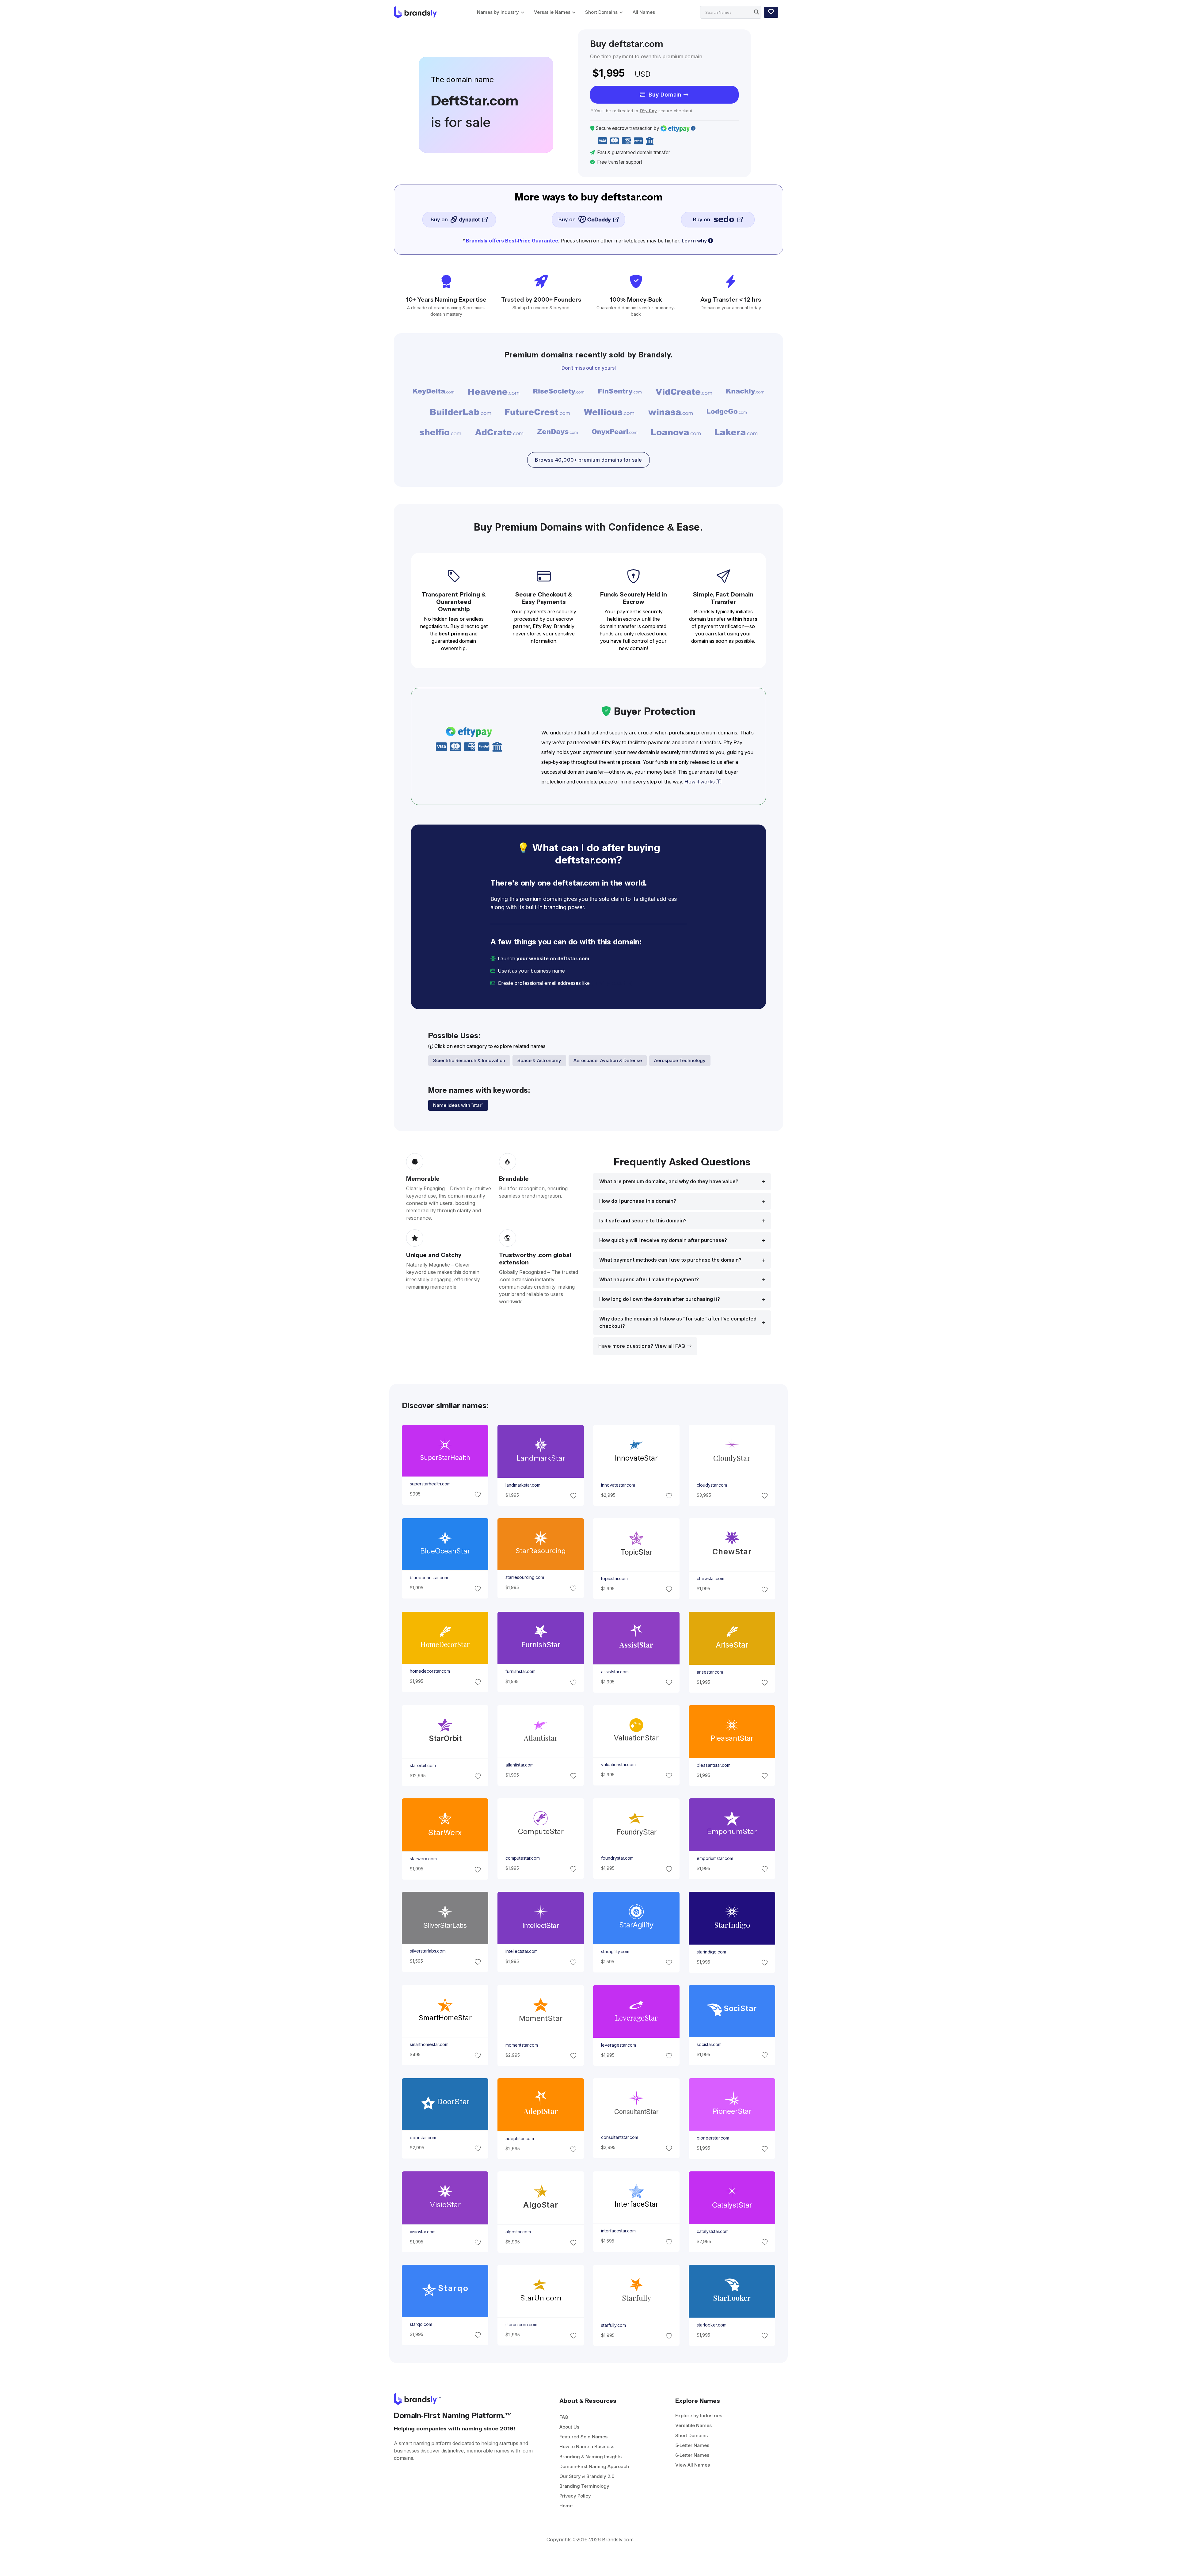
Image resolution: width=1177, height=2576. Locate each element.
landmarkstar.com (523, 1485)
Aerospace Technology (680, 1060)
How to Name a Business (587, 2446)
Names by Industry (498, 12)
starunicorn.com (521, 2325)
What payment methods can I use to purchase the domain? (670, 1260)
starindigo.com (711, 1952)
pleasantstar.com (714, 1765)
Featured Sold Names (583, 2437)
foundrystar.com (617, 1858)
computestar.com (522, 1858)
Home (566, 2506)
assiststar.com (615, 1672)
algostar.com (518, 2232)
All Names (644, 12)
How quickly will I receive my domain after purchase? (663, 1240)
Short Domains (601, 12)
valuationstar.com (618, 1765)
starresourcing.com (524, 1577)
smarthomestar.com (429, 2044)
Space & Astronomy (539, 1060)
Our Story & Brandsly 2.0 (587, 2476)
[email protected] (612, 983)
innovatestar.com (618, 1485)
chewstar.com (710, 1579)
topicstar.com (614, 1579)
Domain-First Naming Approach (594, 2466)
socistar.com (709, 2044)
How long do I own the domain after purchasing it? (660, 1299)
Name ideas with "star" (458, 1105)
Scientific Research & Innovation (469, 1060)
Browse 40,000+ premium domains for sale (588, 460)
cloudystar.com (712, 1485)
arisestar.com (710, 1672)
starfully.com (613, 2325)
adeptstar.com (519, 2138)
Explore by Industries (699, 2416)
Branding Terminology (584, 2486)
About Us (569, 2427)
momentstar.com (521, 2045)
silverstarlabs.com (427, 1951)
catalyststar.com (713, 2231)
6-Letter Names (692, 2455)
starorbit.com (423, 1765)
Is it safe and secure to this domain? (643, 1221)
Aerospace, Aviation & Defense (608, 1060)
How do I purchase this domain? (638, 1201)
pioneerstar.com (713, 2138)
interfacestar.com (618, 2231)
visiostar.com (422, 2232)
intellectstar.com (521, 1951)
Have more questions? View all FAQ (643, 1346)
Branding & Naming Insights (590, 2457)
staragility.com (615, 1952)
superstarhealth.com (430, 1484)
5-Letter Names (692, 2445)
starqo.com (421, 2324)
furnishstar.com (520, 1672)
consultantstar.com (620, 2137)
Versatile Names (552, 12)
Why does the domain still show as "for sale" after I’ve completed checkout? (678, 1322)
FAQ (564, 2417)
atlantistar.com (519, 1765)
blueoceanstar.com (429, 1578)
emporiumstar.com (715, 1858)
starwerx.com (423, 1859)
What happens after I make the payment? (649, 1280)
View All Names (693, 2465)
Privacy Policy (575, 2496)
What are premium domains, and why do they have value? (669, 1181)
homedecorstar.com (430, 1671)
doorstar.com (423, 2138)
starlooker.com (712, 2325)
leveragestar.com (619, 2045)
